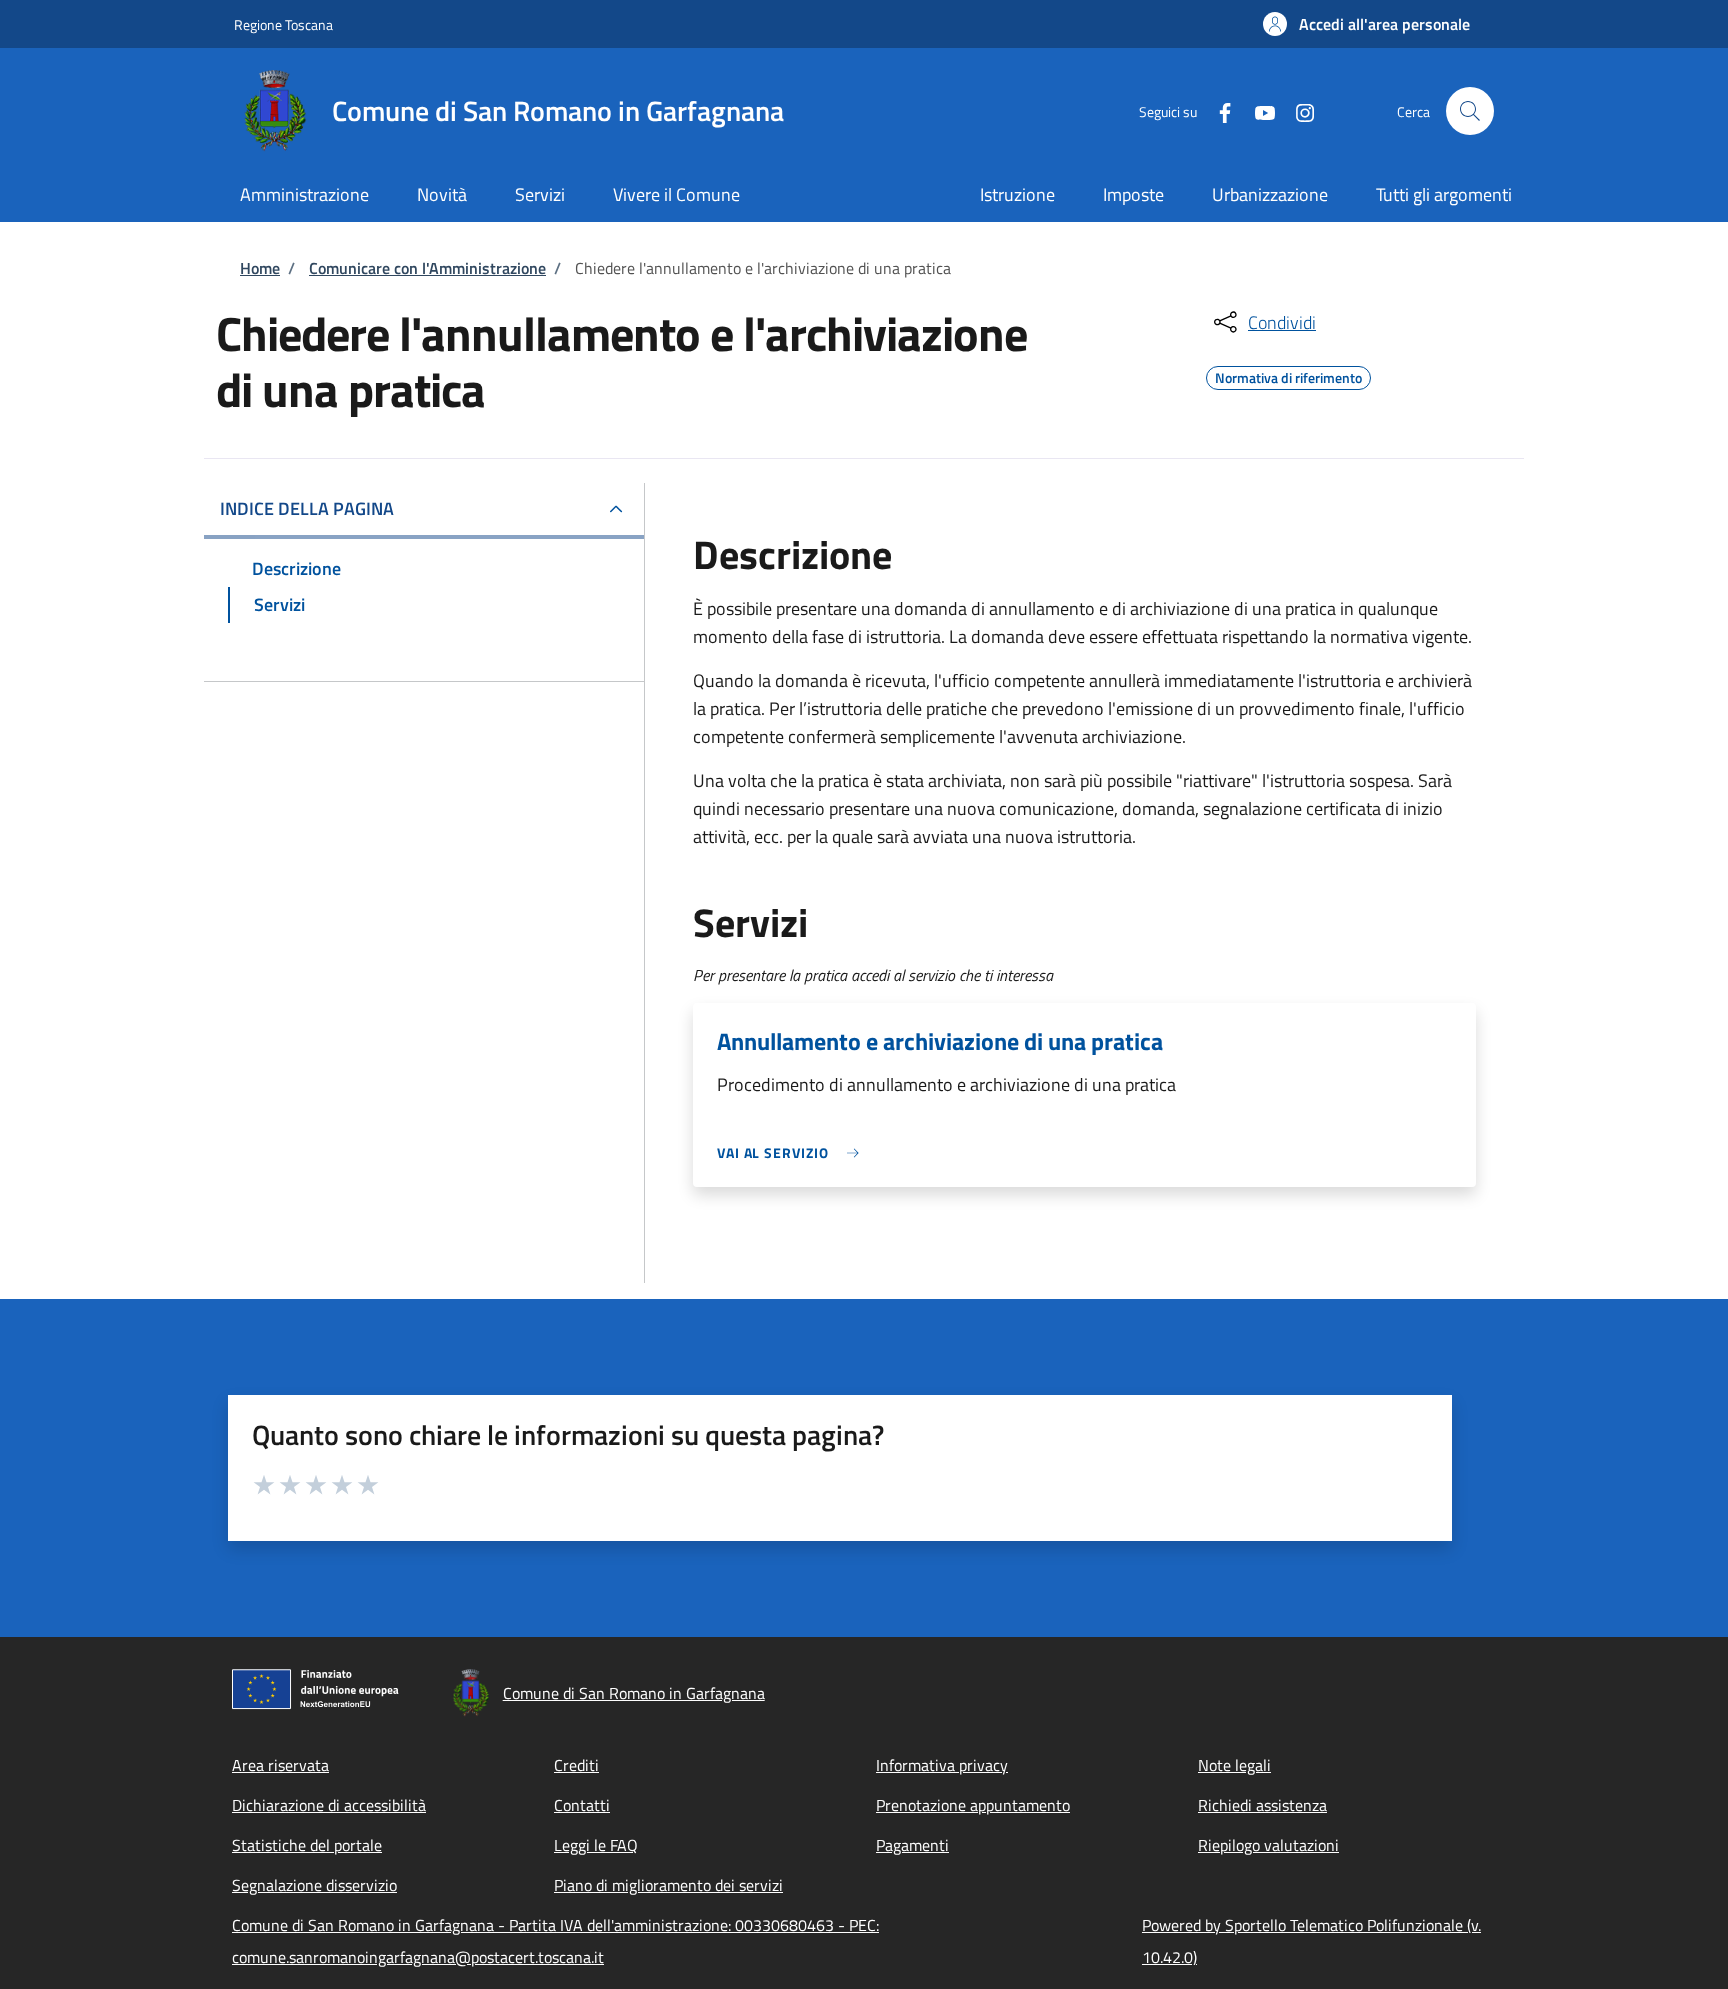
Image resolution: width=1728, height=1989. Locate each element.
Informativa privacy (942, 1765)
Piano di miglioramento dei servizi (668, 1885)
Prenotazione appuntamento (973, 1805)
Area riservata (280, 1765)
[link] (793, 1152)
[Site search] (1470, 111)
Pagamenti (912, 1845)
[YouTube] (1257, 110)
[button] (1366, 24)
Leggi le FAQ (596, 1845)
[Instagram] (1297, 110)
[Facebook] (1217, 110)
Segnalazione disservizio (314, 1885)
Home (260, 268)
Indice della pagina (307, 508)
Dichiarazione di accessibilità (329, 1805)
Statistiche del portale (307, 1845)
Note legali (1234, 1765)
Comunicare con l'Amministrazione (427, 268)
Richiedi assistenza (1262, 1805)
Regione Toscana (283, 24)
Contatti (582, 1805)
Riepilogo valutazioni (1268, 1845)
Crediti (576, 1765)
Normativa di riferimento (1288, 375)
